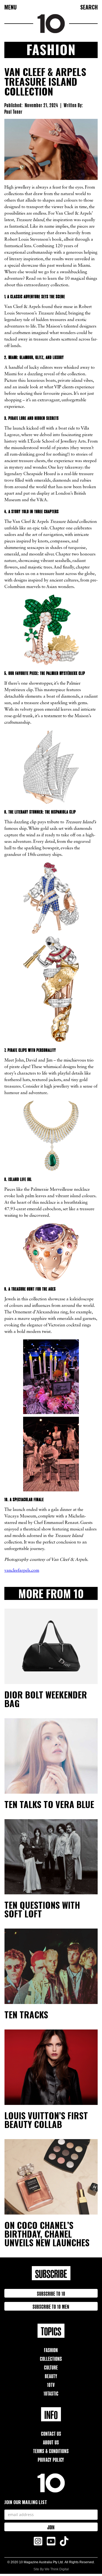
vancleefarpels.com (22, 1571)
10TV (51, 2384)
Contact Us (51, 2433)
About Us (51, 2442)
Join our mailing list (26, 2502)
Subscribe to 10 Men (51, 2306)
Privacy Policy (51, 2459)
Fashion (51, 2350)
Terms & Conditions (51, 2450)
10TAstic (51, 2393)
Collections (51, 2358)
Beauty (51, 2376)
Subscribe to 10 (51, 2293)
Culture (51, 2367)
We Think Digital (57, 2569)
